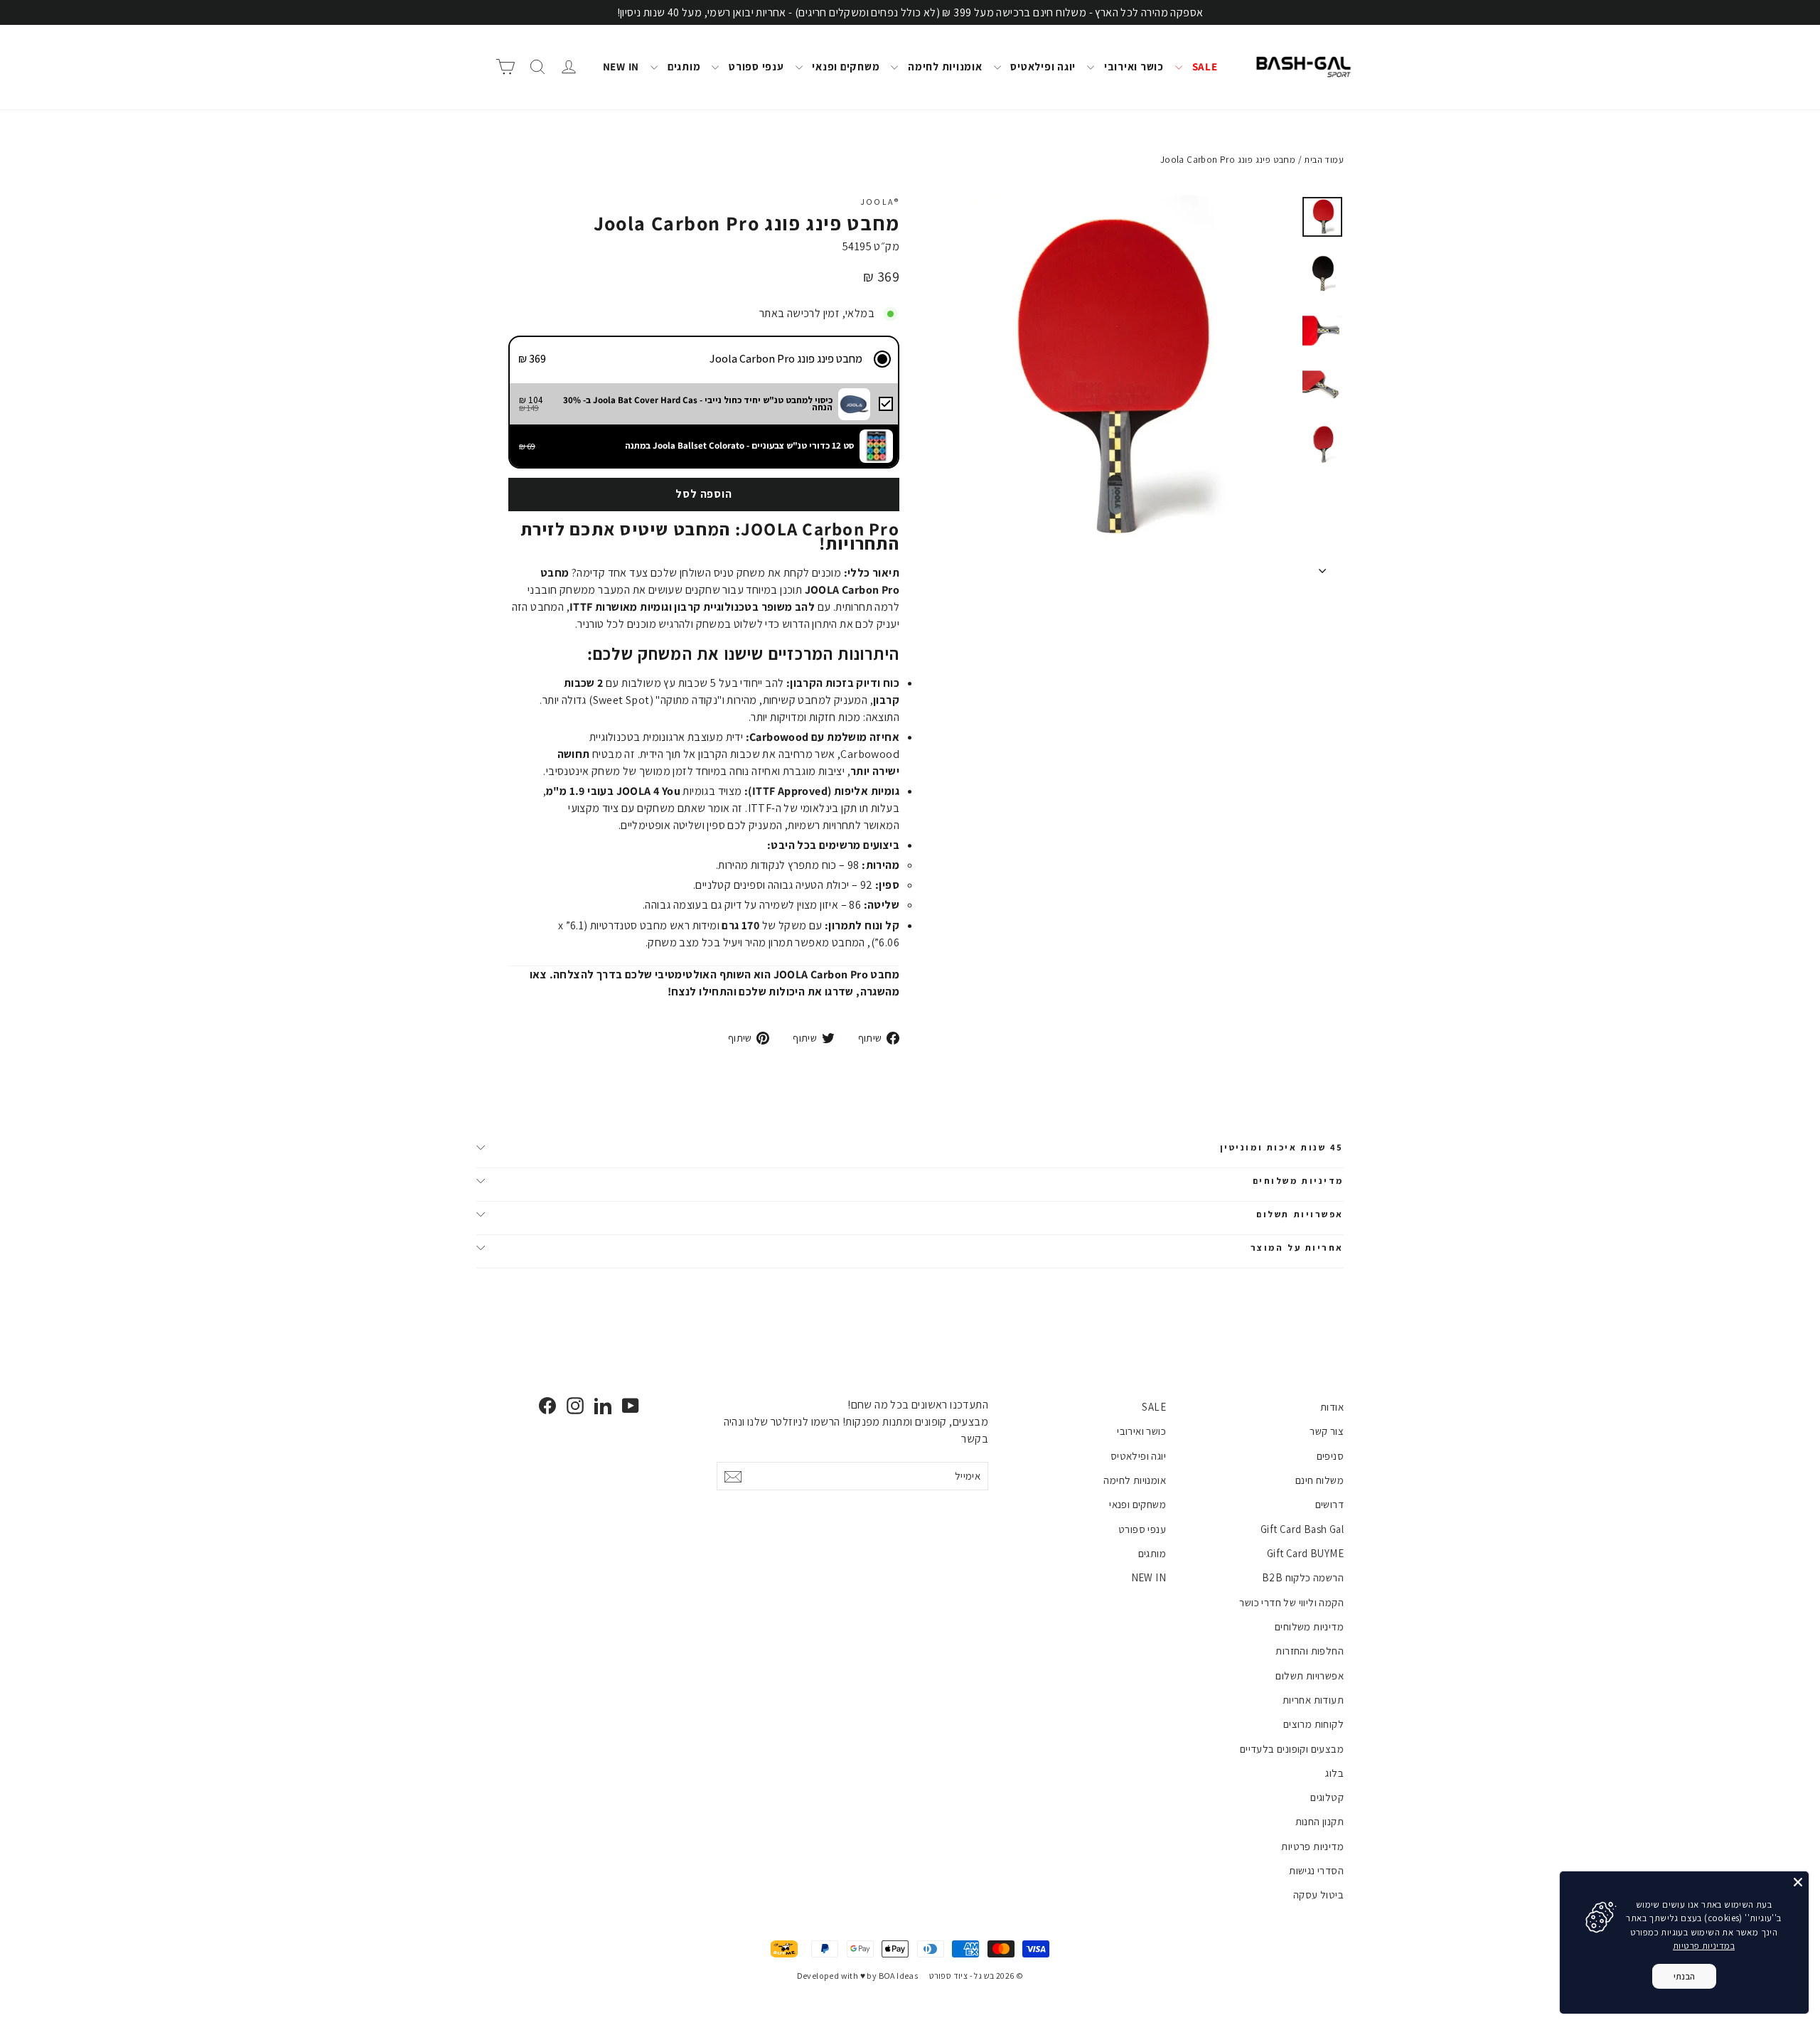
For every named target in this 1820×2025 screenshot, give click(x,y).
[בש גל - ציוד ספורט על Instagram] (575, 1405)
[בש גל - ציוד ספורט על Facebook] (547, 1405)
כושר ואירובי (1133, 66)
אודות (1332, 1407)
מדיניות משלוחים (1298, 1181)
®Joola (880, 202)
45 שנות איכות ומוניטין (1282, 1147)
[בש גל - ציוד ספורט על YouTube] (631, 1405)
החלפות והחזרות (1310, 1651)
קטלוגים (1327, 1797)
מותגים (682, 66)
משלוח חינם (1319, 1480)
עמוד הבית (1324, 160)
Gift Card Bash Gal (1302, 1529)
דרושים (1329, 1504)
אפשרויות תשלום (1300, 1214)
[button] (704, 359)
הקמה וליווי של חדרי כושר (1291, 1602)
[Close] (1798, 1882)
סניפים (1330, 1456)
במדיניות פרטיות (1704, 1946)
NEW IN (621, 66)
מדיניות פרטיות (1312, 1846)
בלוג (1334, 1773)
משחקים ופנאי (845, 66)
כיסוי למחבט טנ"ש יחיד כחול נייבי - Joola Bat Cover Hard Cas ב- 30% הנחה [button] (698, 404)
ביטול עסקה (1318, 1895)
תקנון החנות (1319, 1821)
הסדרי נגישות (1316, 1870)
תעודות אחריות (1313, 1700)
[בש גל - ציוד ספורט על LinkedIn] (603, 1405)
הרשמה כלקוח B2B (1303, 1577)
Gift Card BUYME (1305, 1553)
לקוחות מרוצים (1313, 1724)
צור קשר (1327, 1431)
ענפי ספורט (755, 66)
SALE (1204, 66)
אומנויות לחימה (943, 66)
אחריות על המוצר (1297, 1247)
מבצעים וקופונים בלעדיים (1292, 1749)
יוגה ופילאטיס (1042, 66)
